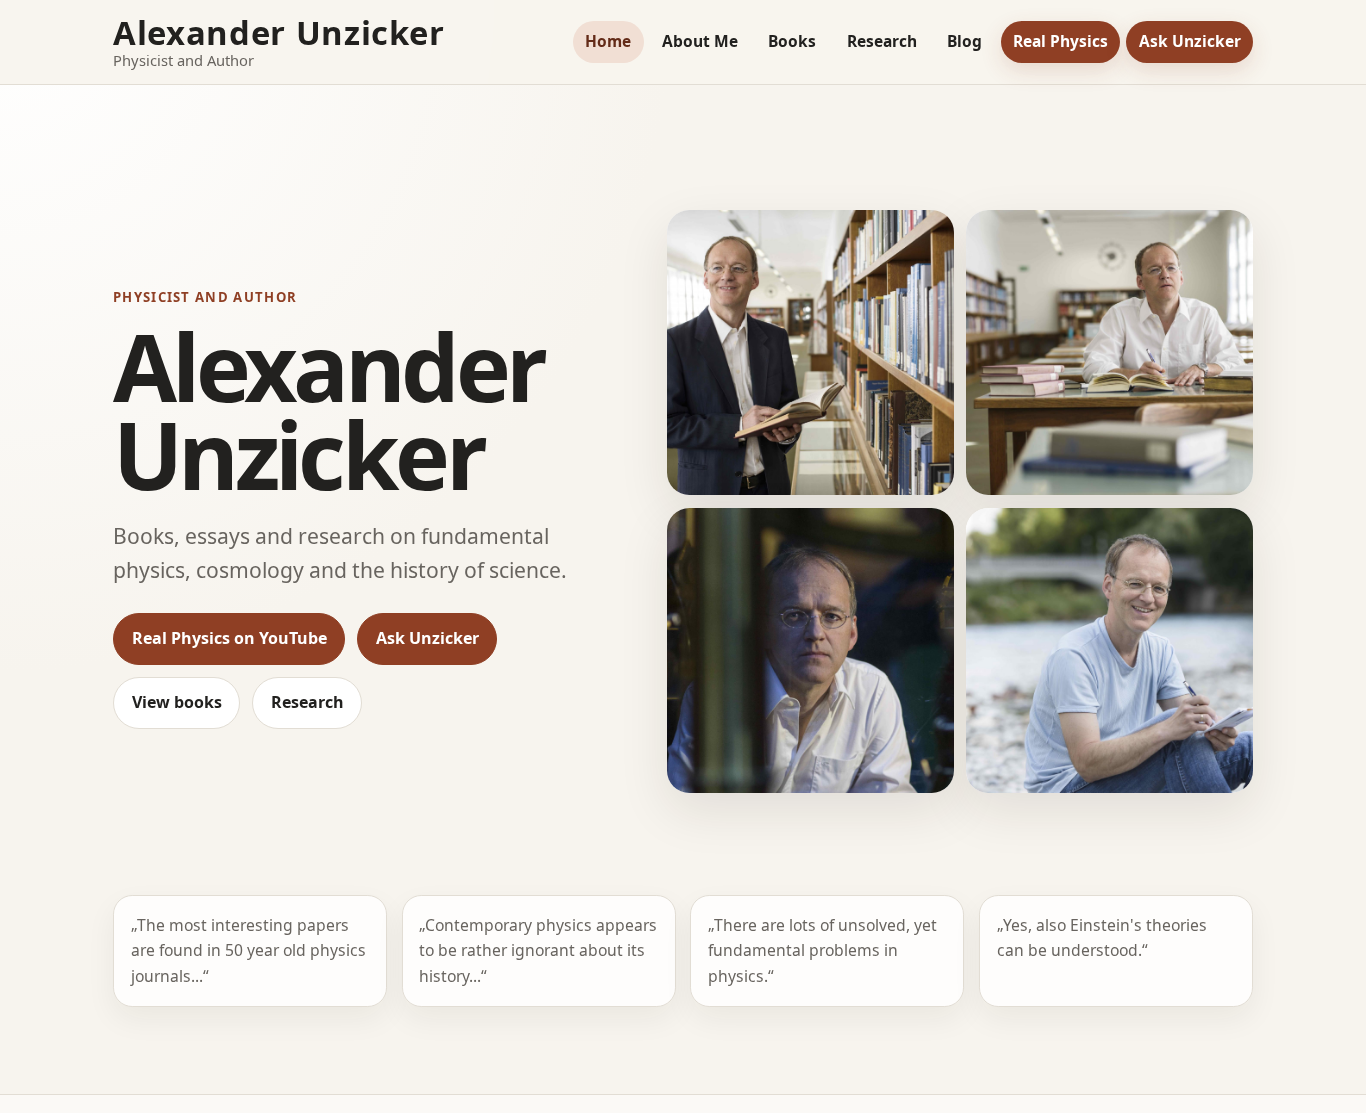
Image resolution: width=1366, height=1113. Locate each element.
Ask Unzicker (1190, 41)
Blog (964, 41)
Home (608, 41)
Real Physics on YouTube (229, 638)
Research (882, 41)
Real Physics (1060, 41)
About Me (700, 41)
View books (177, 702)
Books (792, 41)
